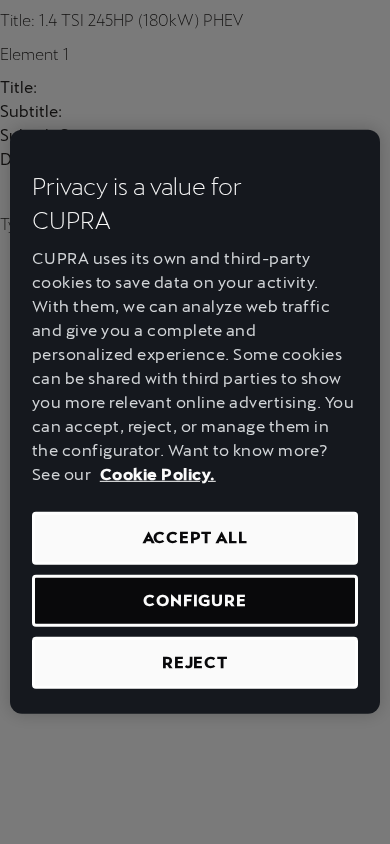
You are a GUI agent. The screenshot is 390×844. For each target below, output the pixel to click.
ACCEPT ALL (195, 537)
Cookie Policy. (158, 474)
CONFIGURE (194, 599)
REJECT (195, 662)
